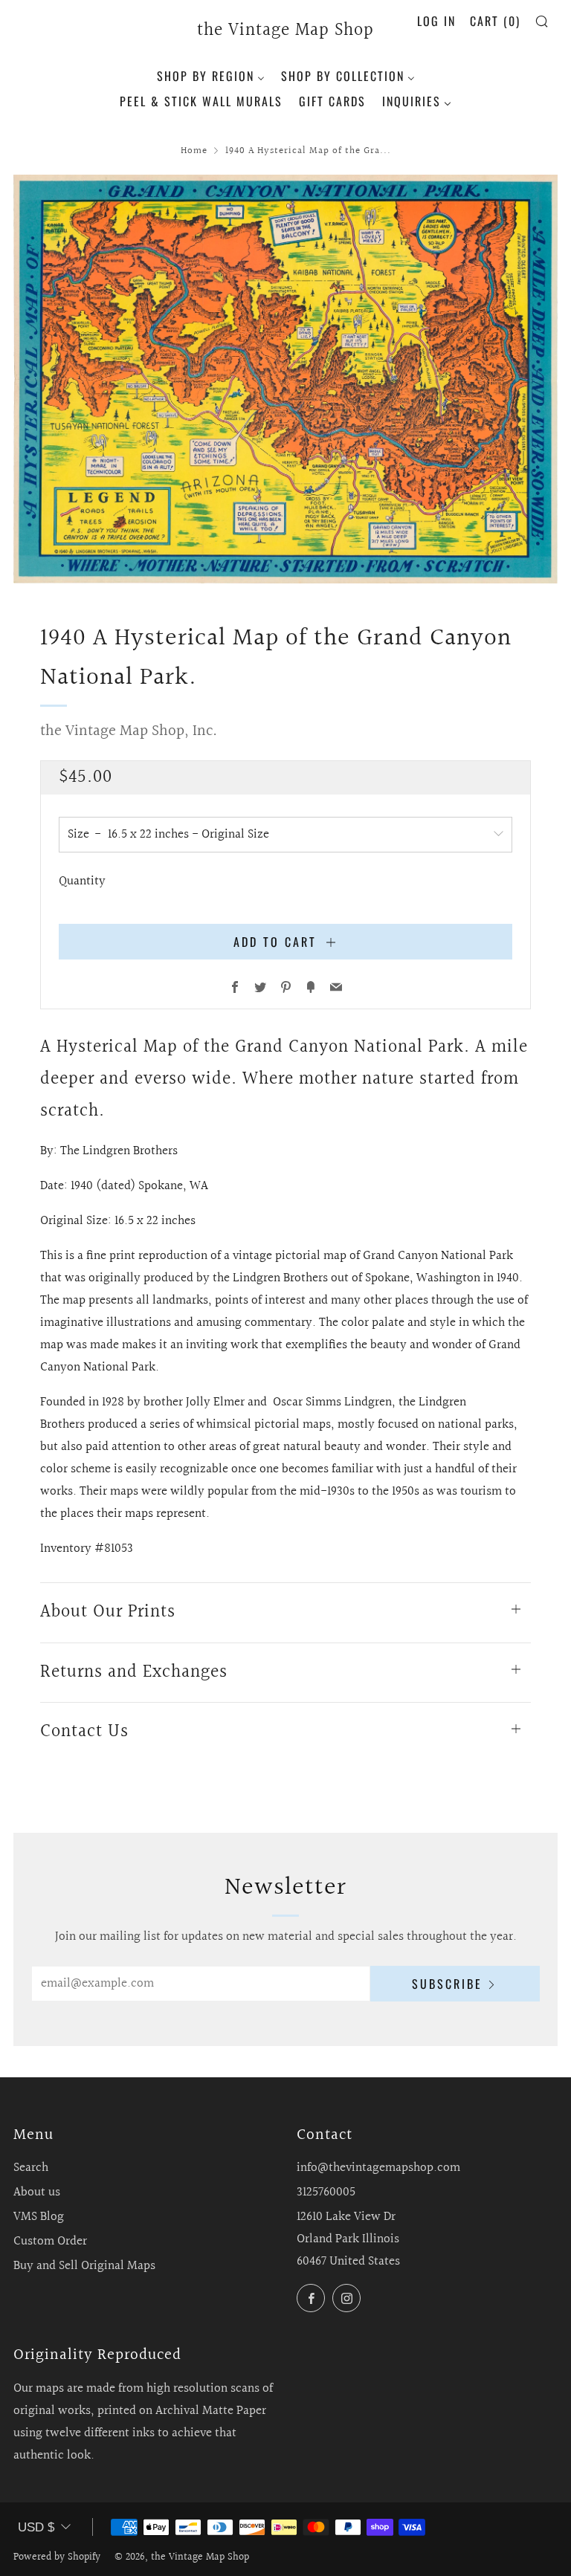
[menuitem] (211, 74)
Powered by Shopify (57, 2557)
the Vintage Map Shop (285, 31)
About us (37, 2192)
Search (31, 2168)
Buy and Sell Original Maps (84, 2266)
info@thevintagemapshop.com (378, 2168)
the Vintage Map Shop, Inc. (129, 731)
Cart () (495, 21)
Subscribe (447, 1984)
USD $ (36, 2527)
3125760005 (326, 2192)
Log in (436, 21)
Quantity (82, 881)
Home (194, 151)
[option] (285, 379)
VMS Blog (39, 2217)
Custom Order (50, 2241)
